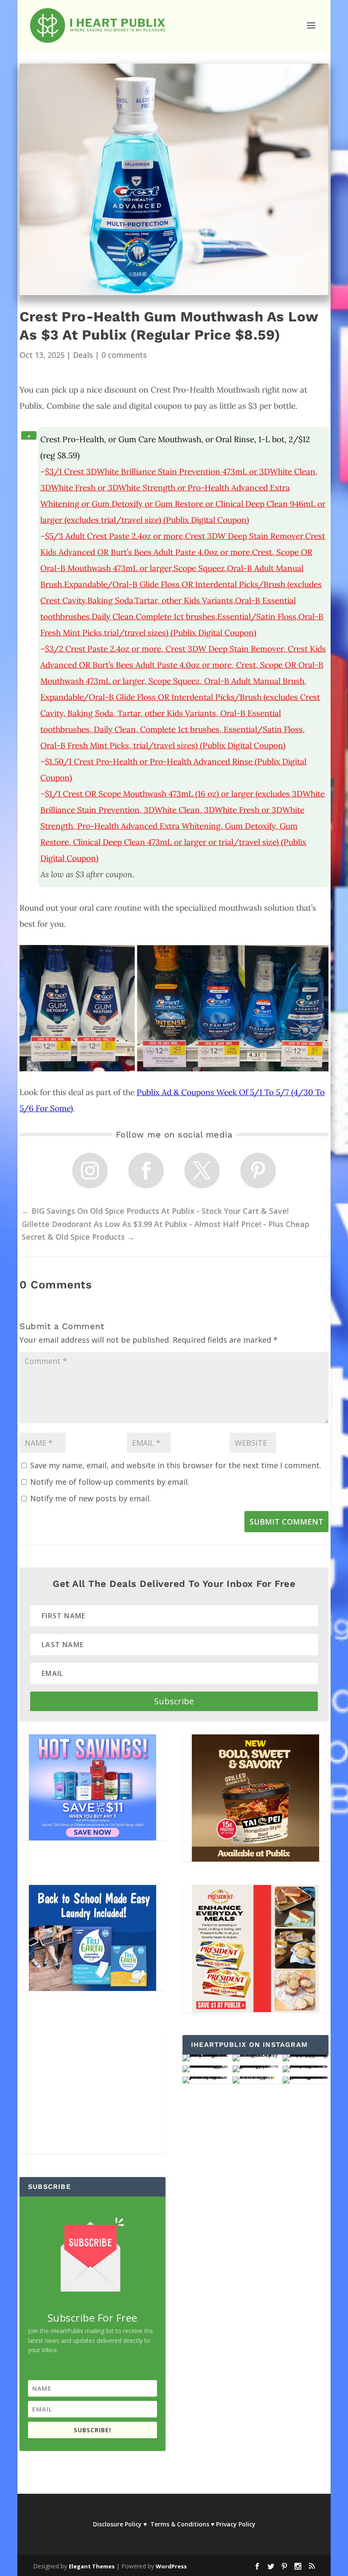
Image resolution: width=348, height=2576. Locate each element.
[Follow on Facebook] (146, 1171)
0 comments (124, 355)
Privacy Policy (236, 2524)
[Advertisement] (93, 2094)
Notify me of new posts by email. (91, 1498)
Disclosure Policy (117, 2524)
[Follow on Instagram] (90, 1171)
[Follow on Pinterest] (258, 1171)
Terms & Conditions (180, 2524)
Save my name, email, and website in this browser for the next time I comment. (176, 1465)
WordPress (171, 2566)
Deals (83, 355)
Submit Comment (286, 1522)
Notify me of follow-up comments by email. (110, 1482)
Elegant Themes (92, 2566)
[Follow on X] (202, 1171)
